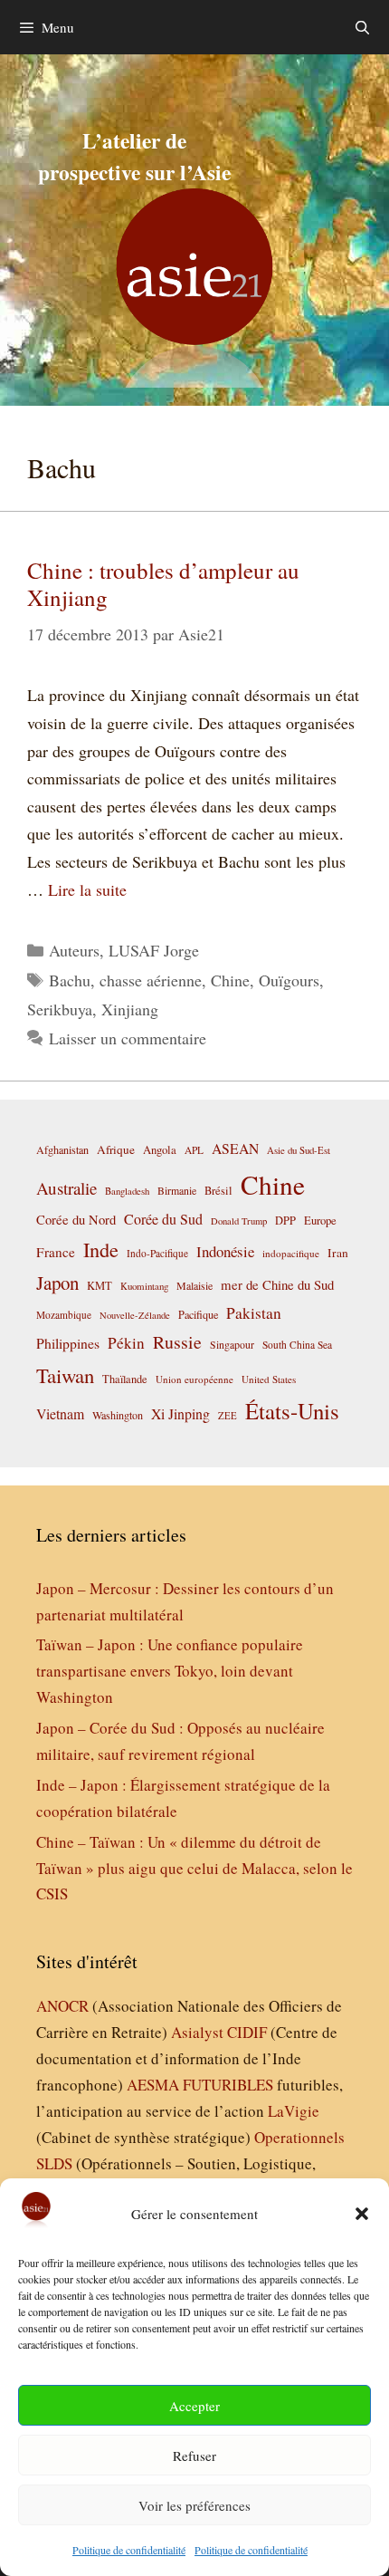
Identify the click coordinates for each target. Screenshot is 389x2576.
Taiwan (65, 1375)
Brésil (218, 1191)
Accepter (194, 2406)
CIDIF (247, 2032)
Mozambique (64, 1315)
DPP (285, 1220)
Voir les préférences (194, 2505)
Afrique (116, 1149)
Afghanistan (62, 1149)
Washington (118, 1415)
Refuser (194, 2456)
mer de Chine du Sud (277, 1284)
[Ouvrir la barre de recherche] (362, 27)
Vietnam (60, 1413)
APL (194, 1150)
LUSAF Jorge (154, 950)
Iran (338, 1253)
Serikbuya (60, 1009)
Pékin (126, 1343)
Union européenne (194, 1379)
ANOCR (62, 2006)
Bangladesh (127, 1191)
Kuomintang (144, 1286)
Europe (320, 1221)
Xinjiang (130, 1009)
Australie (66, 1188)
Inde (101, 1249)
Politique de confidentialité (129, 2550)
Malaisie (194, 1285)
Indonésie (225, 1251)
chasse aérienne (151, 980)
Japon (57, 1283)
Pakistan (254, 1313)
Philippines (68, 1343)
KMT (100, 1286)
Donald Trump (239, 1221)
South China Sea (297, 1345)
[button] (362, 2214)
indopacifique (291, 1253)
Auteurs (74, 950)
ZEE (228, 1416)
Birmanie (177, 1190)
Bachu (70, 980)
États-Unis (292, 1411)
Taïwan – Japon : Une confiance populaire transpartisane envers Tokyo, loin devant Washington (170, 1671)
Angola (160, 1150)
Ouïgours (289, 980)
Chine (230, 980)
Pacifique (198, 1314)
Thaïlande (125, 1379)
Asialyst (197, 2032)
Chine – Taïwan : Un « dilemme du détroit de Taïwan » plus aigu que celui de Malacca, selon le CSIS (194, 1868)
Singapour (232, 1344)
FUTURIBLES (228, 2085)
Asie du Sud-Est (299, 1150)
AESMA (153, 2085)
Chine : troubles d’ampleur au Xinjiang (163, 584)
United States (269, 1379)
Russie (177, 1342)
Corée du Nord (76, 1220)
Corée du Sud (163, 1219)
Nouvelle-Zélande (135, 1315)
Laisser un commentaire (128, 1038)
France (56, 1252)
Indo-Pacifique (157, 1253)
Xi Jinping (180, 1413)
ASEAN (235, 1148)
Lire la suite (87, 889)
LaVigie (294, 2111)
